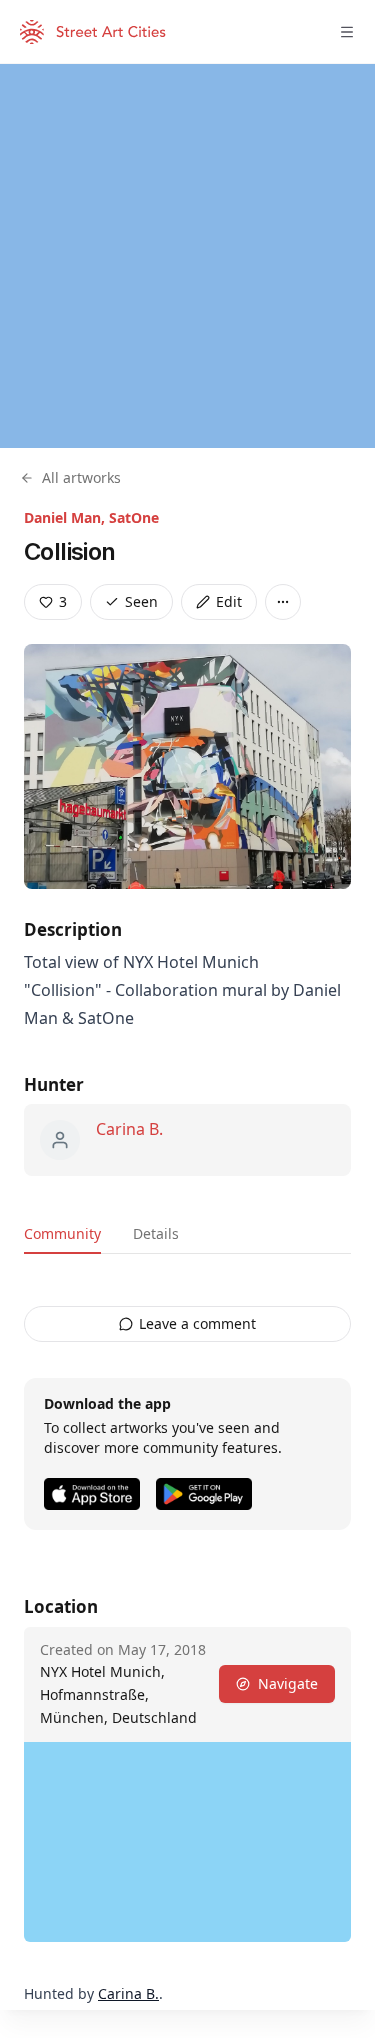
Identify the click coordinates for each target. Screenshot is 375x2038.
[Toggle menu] (347, 32)
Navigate (288, 1683)
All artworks (81, 477)
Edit (229, 601)
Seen (141, 601)
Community (62, 1233)
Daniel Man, (66, 517)
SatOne (134, 517)
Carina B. (129, 1129)
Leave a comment (197, 1323)
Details (156, 1233)
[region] (187, 256)
